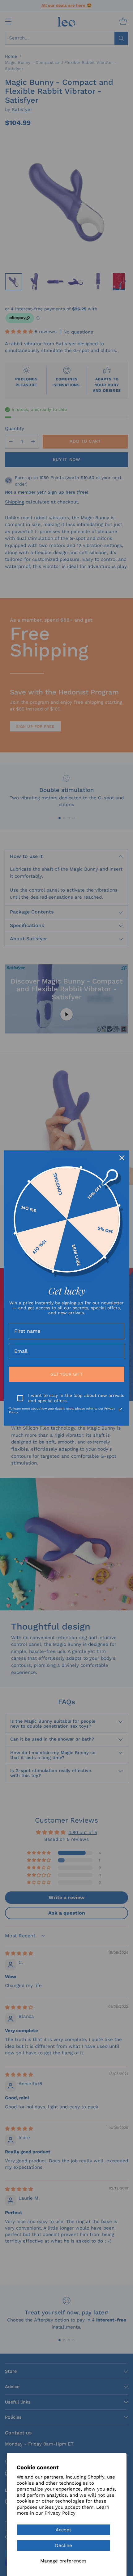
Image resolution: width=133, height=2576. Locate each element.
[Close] (122, 1158)
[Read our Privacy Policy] (120, 1410)
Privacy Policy (60, 2513)
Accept (63, 2530)
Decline (64, 2545)
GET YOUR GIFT (66, 1374)
